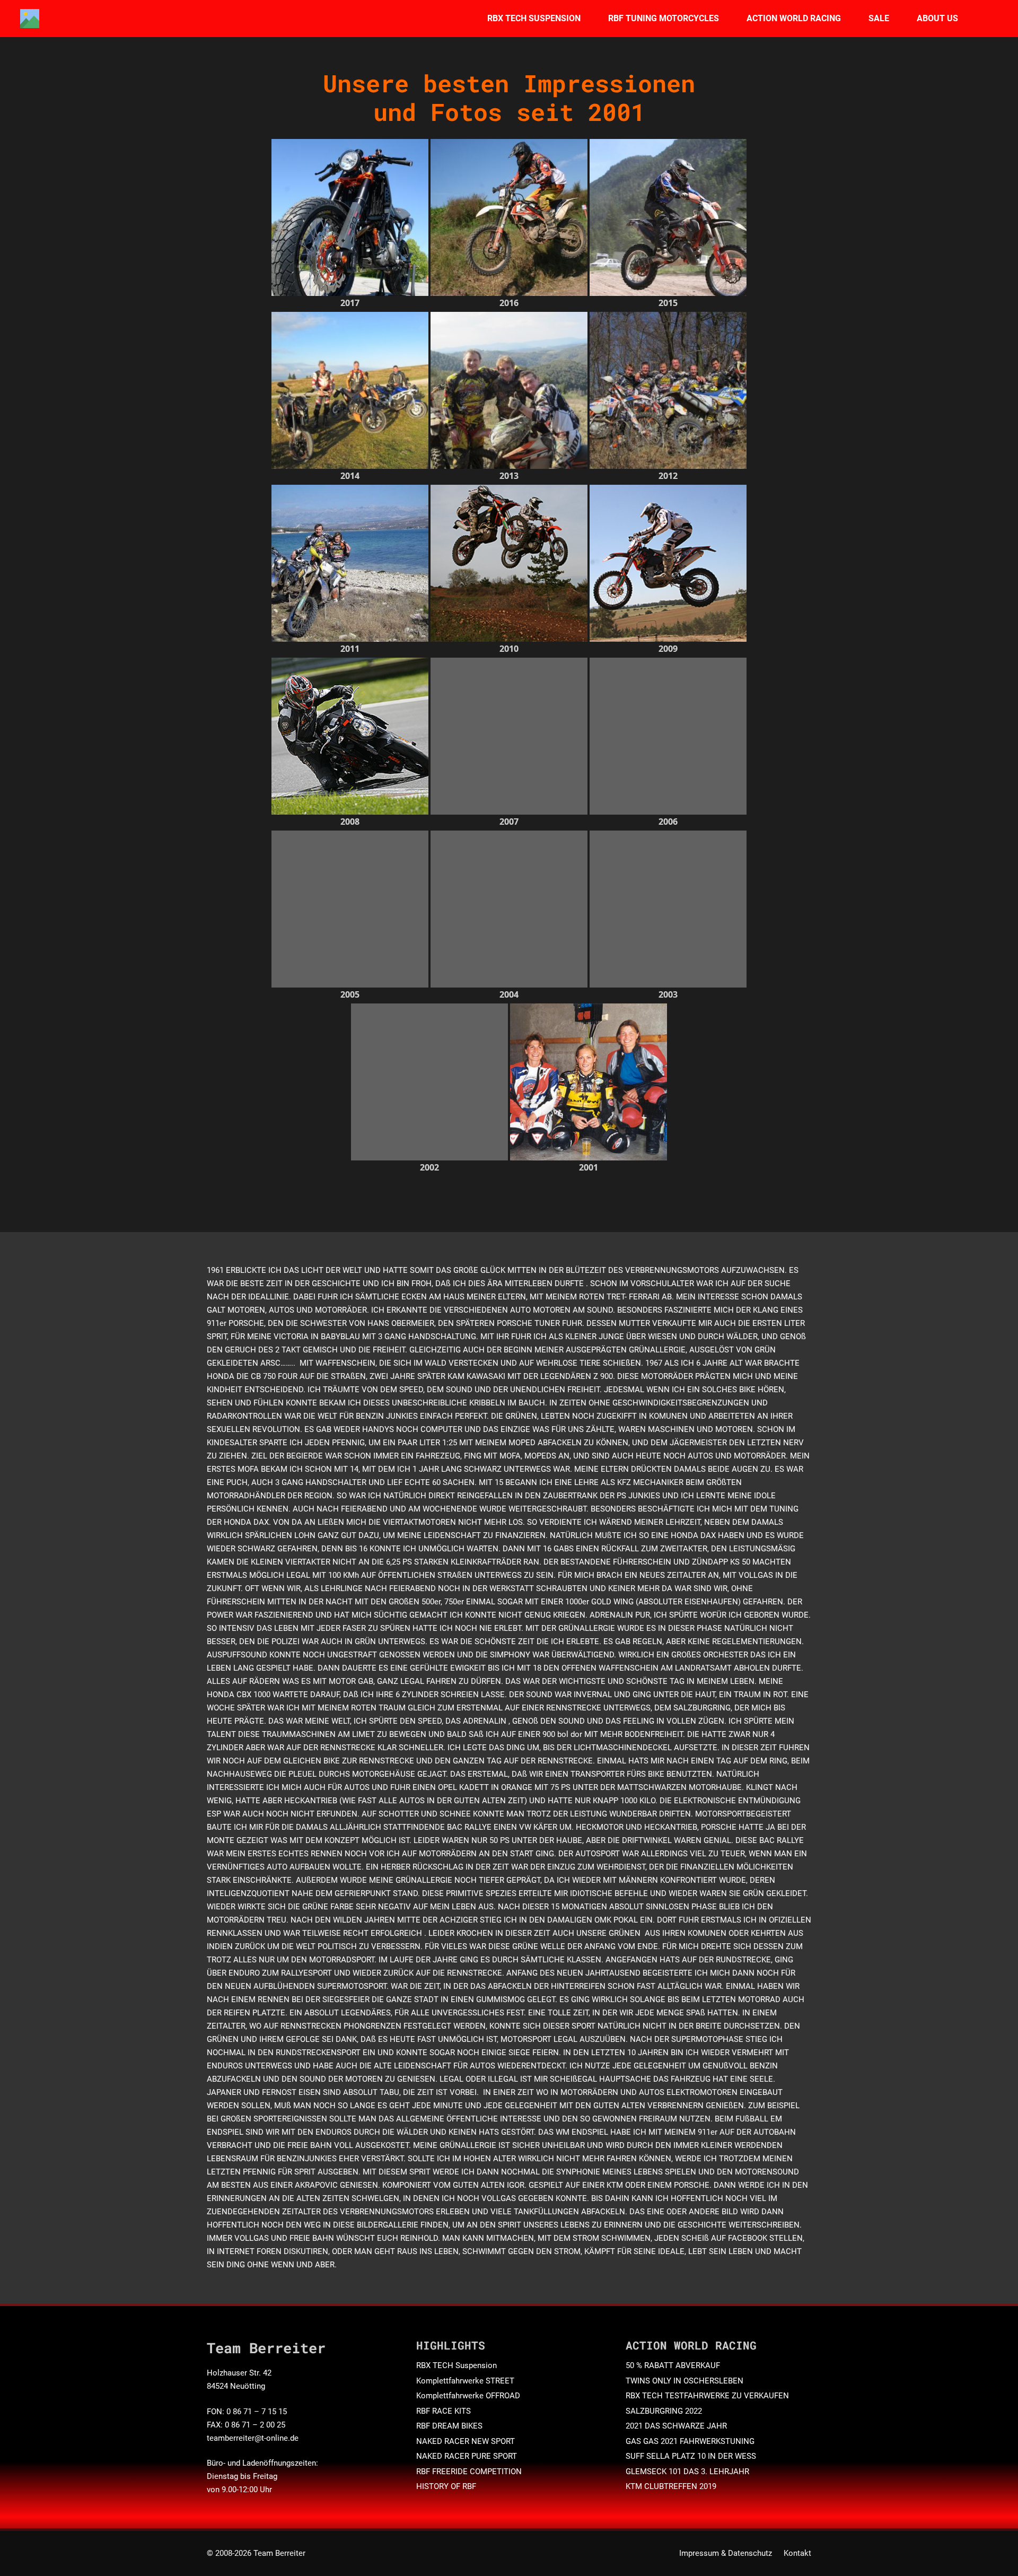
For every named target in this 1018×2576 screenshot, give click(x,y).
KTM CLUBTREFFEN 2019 (671, 2486)
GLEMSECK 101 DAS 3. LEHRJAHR (687, 2472)
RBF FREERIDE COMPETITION (469, 2472)
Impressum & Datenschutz (726, 2553)
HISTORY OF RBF (446, 2486)
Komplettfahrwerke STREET (465, 2381)
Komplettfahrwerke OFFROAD (468, 2396)
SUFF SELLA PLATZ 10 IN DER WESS (691, 2456)
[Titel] (30, 19)
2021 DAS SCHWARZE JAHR (676, 2426)
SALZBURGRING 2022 (664, 2411)
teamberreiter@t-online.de (253, 2438)
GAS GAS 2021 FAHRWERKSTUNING (690, 2441)
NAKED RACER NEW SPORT (466, 2441)
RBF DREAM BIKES (449, 2426)
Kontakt (797, 2553)
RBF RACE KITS (444, 2411)
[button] (588, 19)
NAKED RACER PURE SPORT (467, 2456)
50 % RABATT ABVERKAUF (673, 2365)
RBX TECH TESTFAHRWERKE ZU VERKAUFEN (707, 2396)
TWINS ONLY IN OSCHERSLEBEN (684, 2381)
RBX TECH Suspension (457, 2365)
